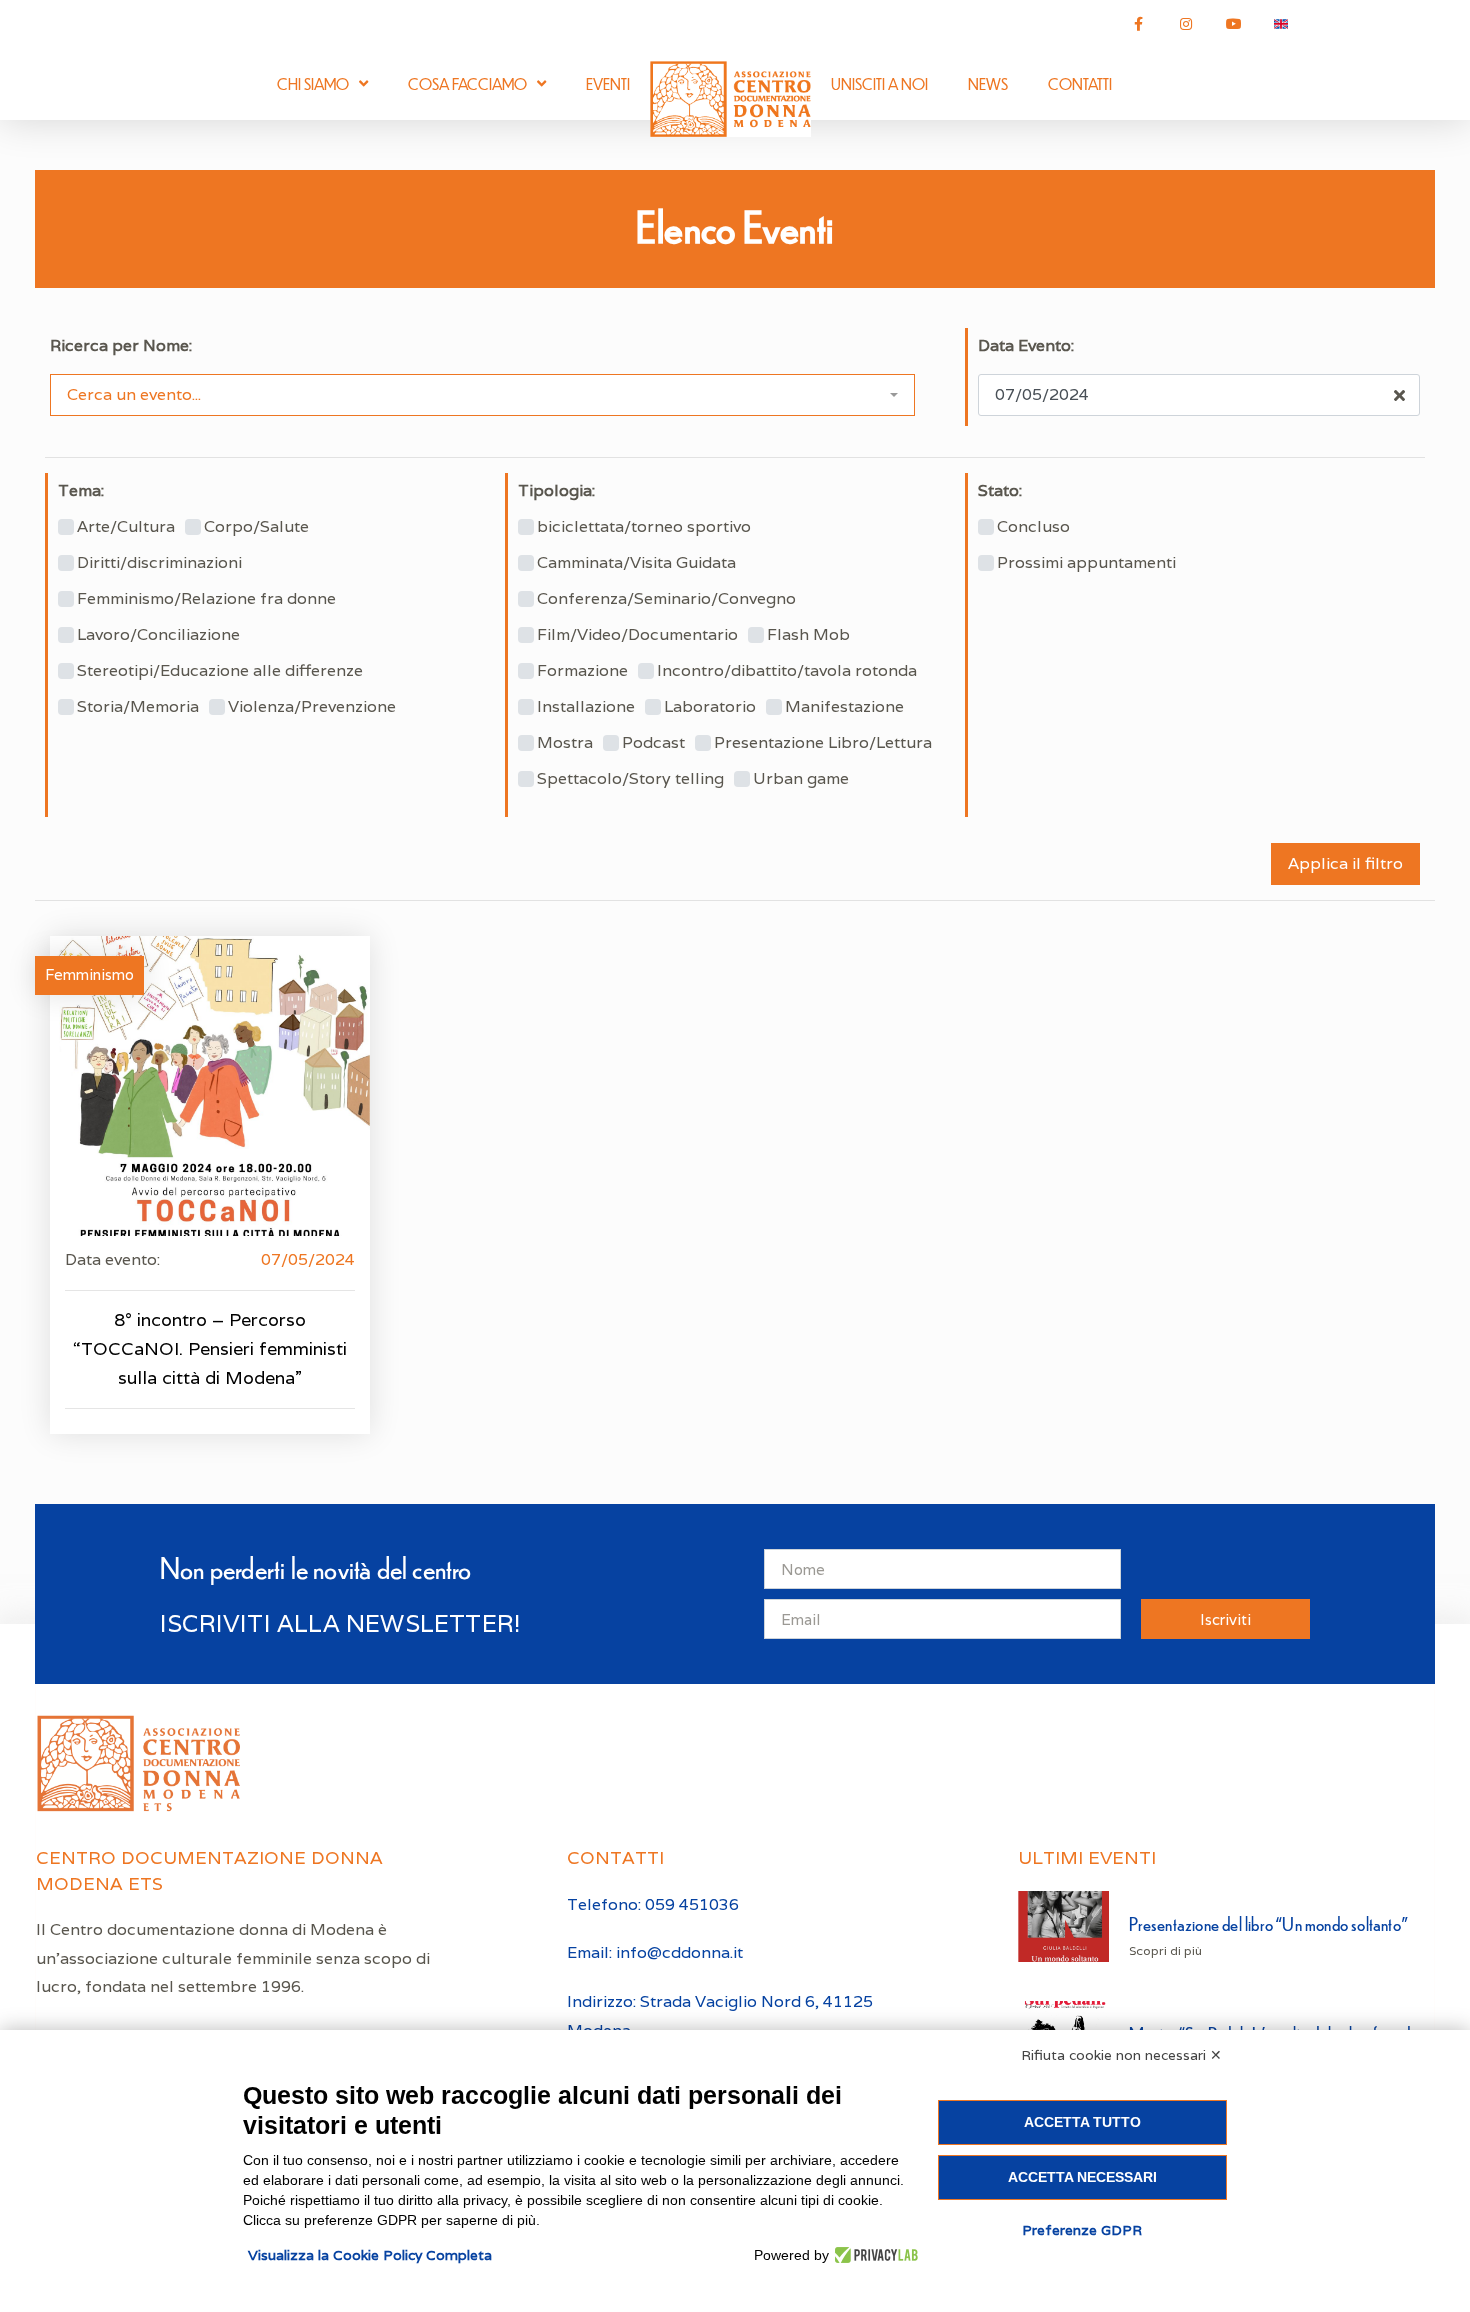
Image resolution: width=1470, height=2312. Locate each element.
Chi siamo (313, 83)
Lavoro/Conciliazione (158, 635)
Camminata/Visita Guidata (636, 563)
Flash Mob (808, 635)
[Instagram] (1186, 24)
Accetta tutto (1082, 2122)
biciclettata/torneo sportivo (644, 527)
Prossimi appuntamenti (1086, 563)
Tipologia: (556, 491)
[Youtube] (1234, 24)
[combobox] (482, 395)
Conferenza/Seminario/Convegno (666, 599)
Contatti (1080, 83)
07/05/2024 (308, 1259)
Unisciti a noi (879, 83)
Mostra (565, 743)
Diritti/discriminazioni (159, 563)
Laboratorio (710, 707)
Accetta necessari (1082, 2177)
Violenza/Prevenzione (312, 707)
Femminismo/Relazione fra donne (206, 599)
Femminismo (89, 974)
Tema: (81, 491)
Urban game (801, 779)
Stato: (1000, 491)
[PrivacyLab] (873, 2255)
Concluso (1033, 527)
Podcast (653, 743)
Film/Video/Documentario (637, 635)
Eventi (608, 83)
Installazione (586, 707)
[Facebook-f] (1139, 24)
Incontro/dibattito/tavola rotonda (787, 671)
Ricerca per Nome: (121, 346)
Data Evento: (1026, 346)
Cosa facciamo (467, 83)
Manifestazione (844, 707)
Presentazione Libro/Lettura (823, 743)
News (988, 83)
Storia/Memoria (138, 707)
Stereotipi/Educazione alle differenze (220, 671)
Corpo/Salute (256, 527)
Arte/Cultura (126, 527)
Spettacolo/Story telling (630, 779)
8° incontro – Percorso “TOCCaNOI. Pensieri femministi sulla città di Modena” (210, 1348)
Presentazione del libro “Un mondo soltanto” (1268, 1923)
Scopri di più (1165, 1950)
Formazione (582, 671)
